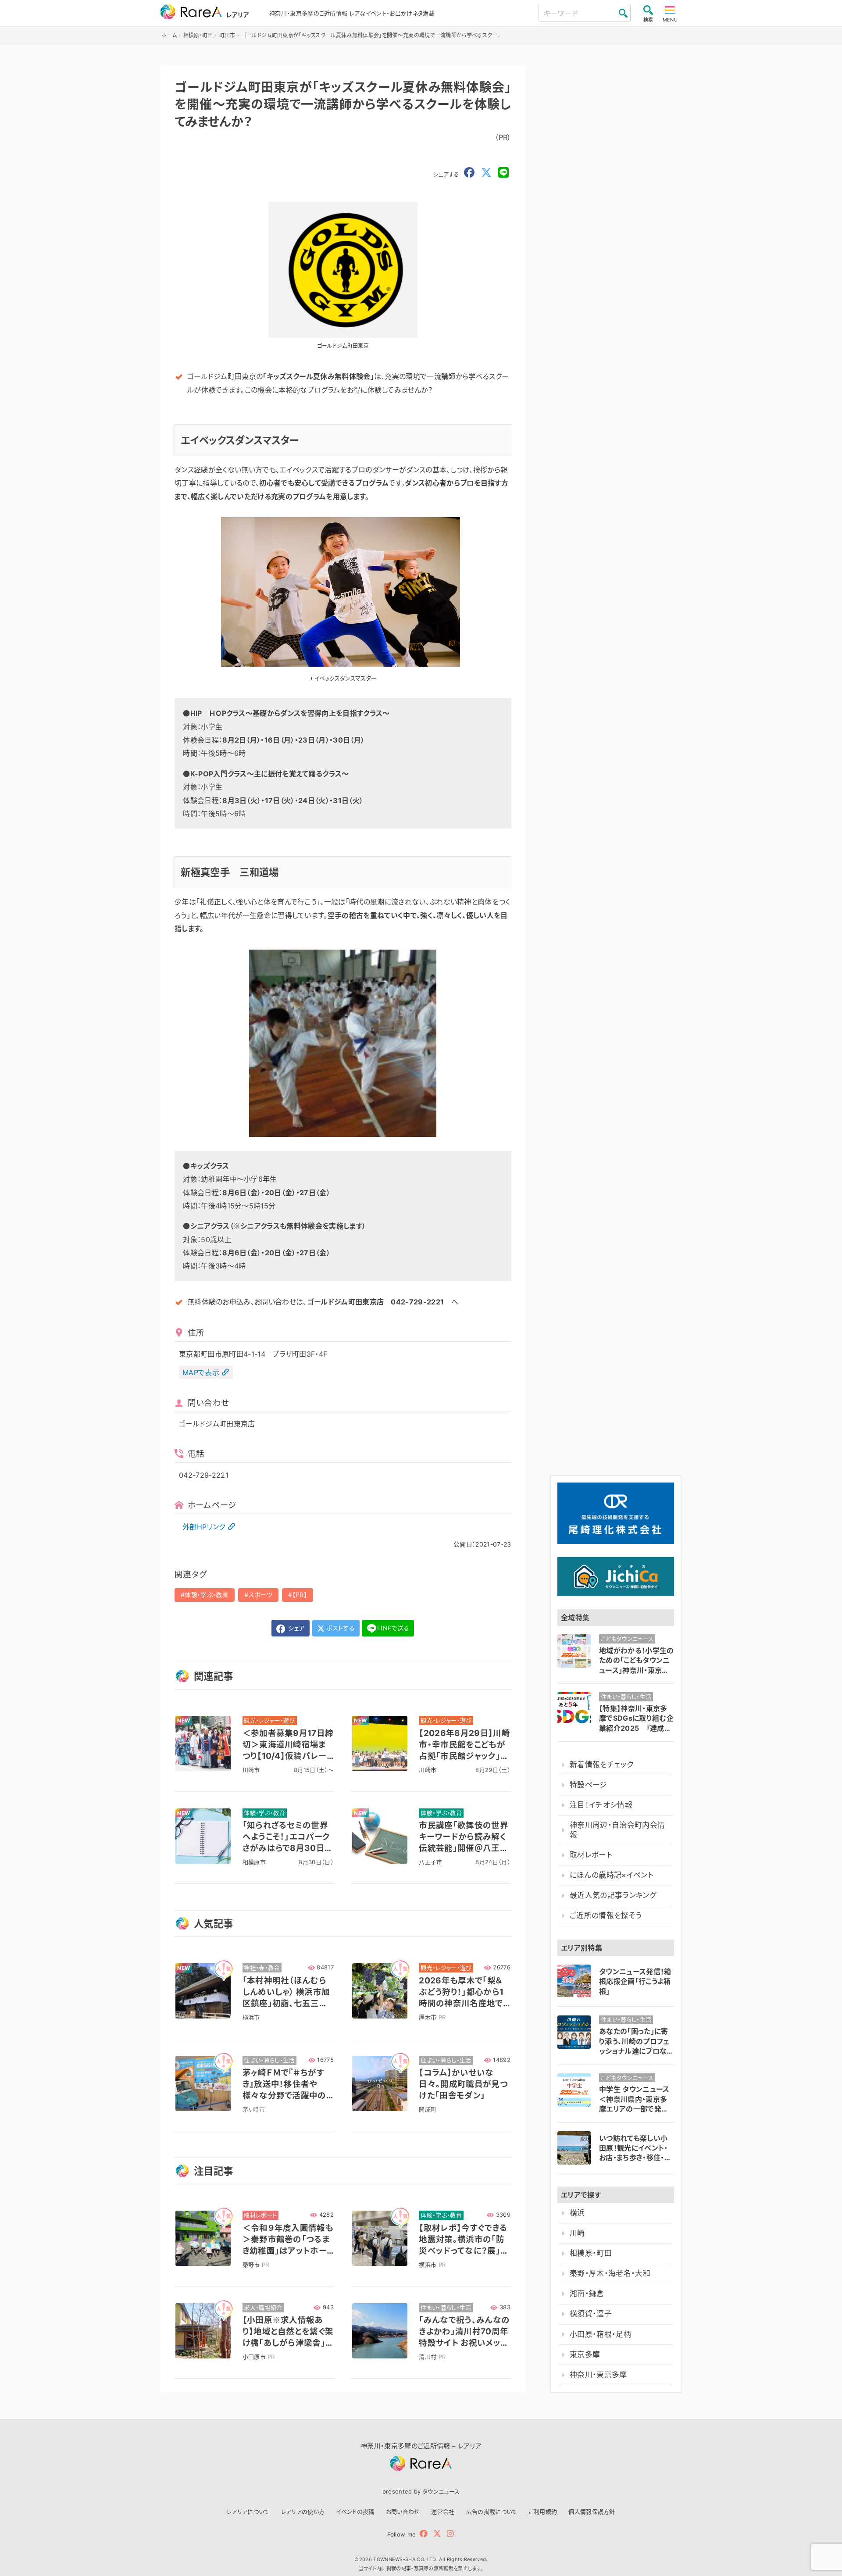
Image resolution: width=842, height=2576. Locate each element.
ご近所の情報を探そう (606, 1915)
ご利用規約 (543, 2512)
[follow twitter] (437, 2534)
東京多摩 (585, 2354)
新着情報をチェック (601, 1765)
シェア (296, 1628)
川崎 (577, 2233)
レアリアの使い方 (303, 2512)
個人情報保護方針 (592, 2512)
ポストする (340, 1628)
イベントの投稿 (355, 2512)
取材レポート (591, 1855)
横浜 (577, 2213)
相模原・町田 (591, 2253)
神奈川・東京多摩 (598, 2375)
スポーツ (260, 1595)
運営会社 (443, 2512)
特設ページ (589, 1785)
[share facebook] (469, 173)
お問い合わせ (403, 2512)
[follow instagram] (450, 2534)
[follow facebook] (424, 2534)
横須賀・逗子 (591, 2314)
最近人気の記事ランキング (613, 1895)
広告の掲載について (492, 2512)
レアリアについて (248, 2512)
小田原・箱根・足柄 (600, 2334)
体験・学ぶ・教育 (207, 1595)
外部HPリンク (204, 1527)
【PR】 (300, 1595)
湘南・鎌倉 (587, 2294)
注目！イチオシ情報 (601, 1805)
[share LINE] (503, 173)
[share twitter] (486, 173)
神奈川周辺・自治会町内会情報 (617, 1830)
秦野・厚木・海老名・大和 (610, 2273)
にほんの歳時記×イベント (612, 1875)
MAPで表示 (201, 1372)
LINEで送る (393, 1628)
